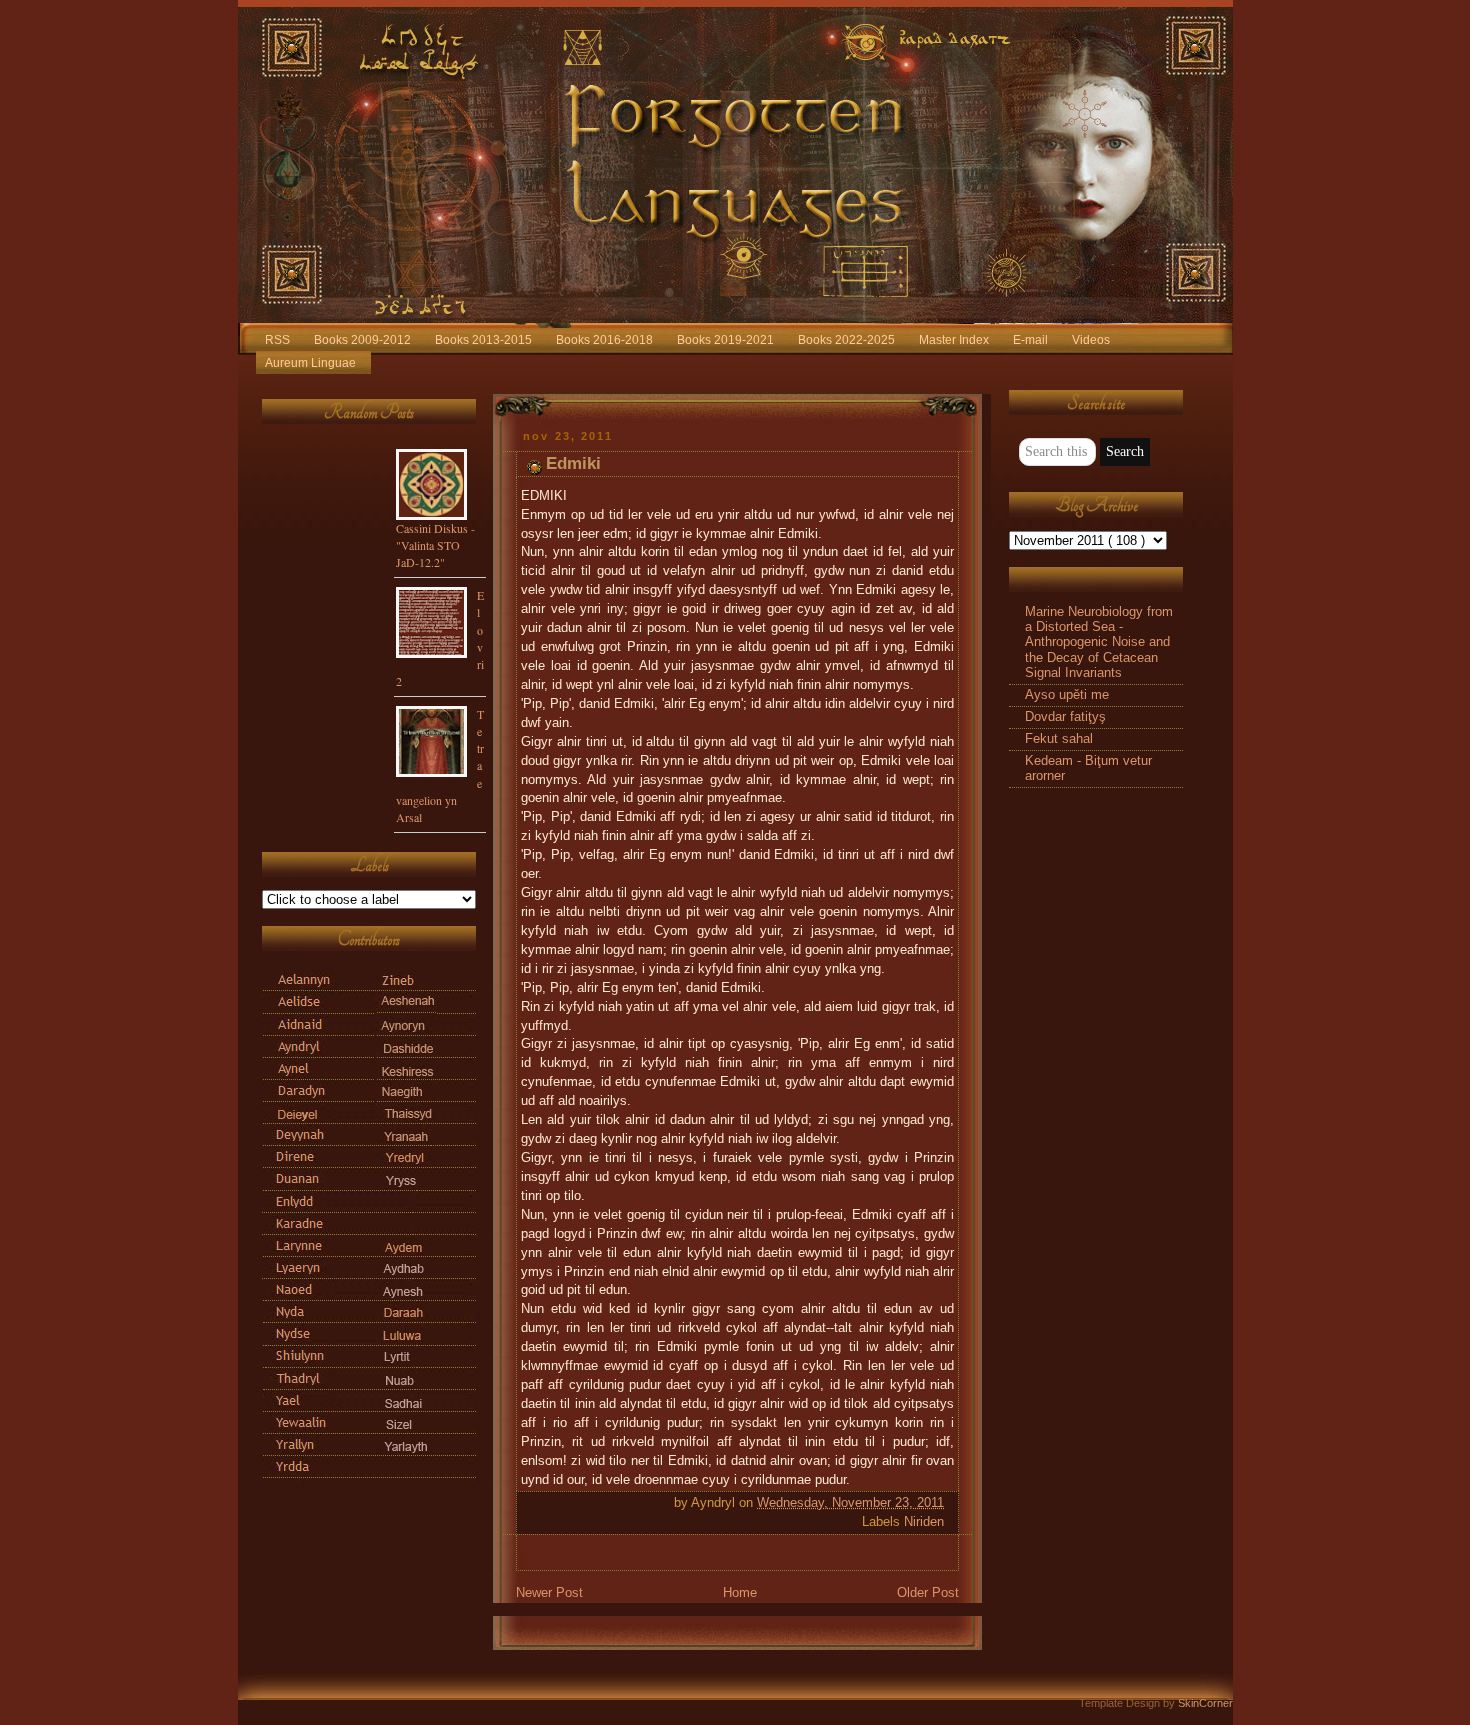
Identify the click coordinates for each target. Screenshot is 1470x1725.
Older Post (928, 1593)
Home (740, 1593)
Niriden (924, 1522)
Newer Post (549, 1593)
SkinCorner (1205, 1703)
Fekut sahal (1059, 739)
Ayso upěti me (1067, 695)
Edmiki (573, 463)
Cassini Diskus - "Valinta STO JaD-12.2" (435, 545)
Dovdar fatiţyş (1065, 717)
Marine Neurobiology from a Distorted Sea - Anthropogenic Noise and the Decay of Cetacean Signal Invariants (1099, 642)
